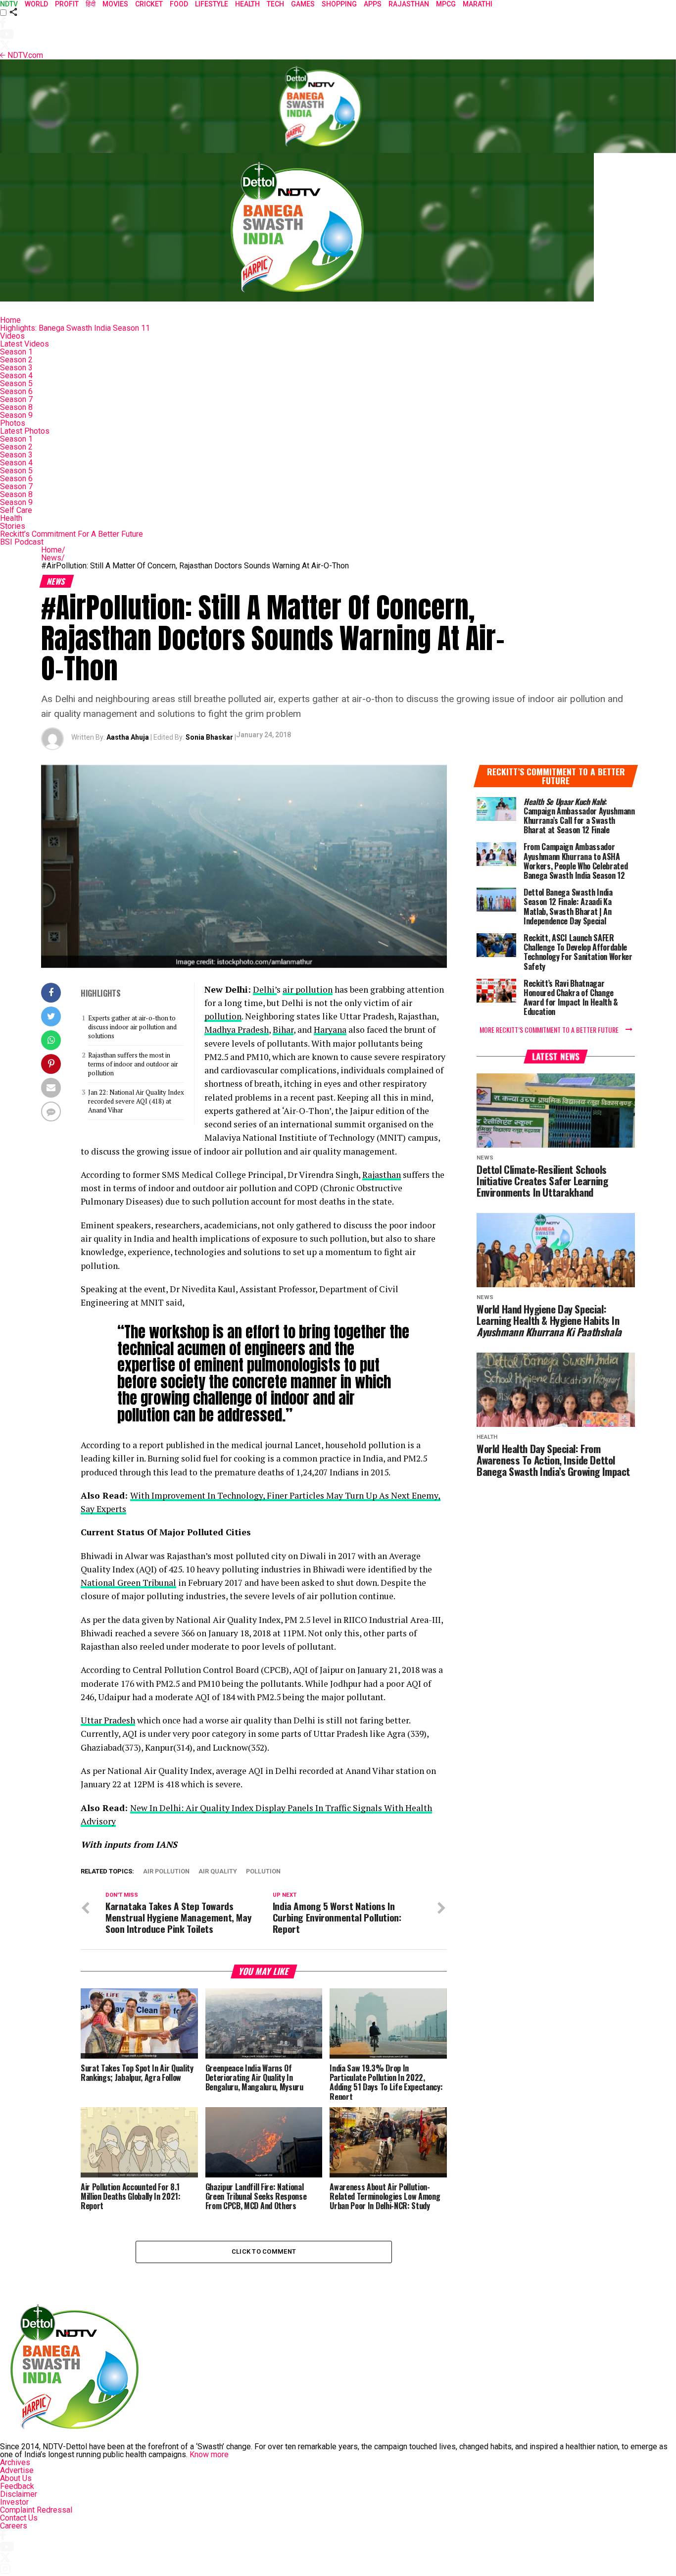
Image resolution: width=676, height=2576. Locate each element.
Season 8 (16, 407)
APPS (373, 4)
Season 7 (16, 399)
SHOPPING (339, 4)
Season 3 (16, 368)
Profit (67, 4)
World (36, 4)
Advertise (17, 2470)
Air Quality (218, 1872)
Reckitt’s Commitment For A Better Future (72, 534)
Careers (14, 2526)
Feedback (17, 2486)
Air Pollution (166, 1872)
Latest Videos (24, 344)
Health (11, 518)
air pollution (308, 989)
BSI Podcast (22, 542)
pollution (223, 1016)
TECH (275, 4)
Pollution (263, 1872)
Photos (13, 423)
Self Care (16, 510)
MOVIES (115, 4)
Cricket (149, 4)
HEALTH (247, 4)
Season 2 (16, 360)
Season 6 (16, 391)
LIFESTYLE (212, 4)
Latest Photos (25, 431)
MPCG (446, 4)
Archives (15, 2462)
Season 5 (16, 383)
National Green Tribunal (128, 1583)
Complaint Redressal (36, 2510)
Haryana (330, 1030)
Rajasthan (409, 4)
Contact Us (19, 2518)
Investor (14, 2502)
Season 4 (16, 376)
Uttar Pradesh (108, 1720)
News (53, 558)
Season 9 (16, 415)
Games (303, 4)
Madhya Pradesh (237, 1030)
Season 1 (16, 352)
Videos (12, 336)
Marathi (478, 4)
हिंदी (91, 4)
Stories (13, 526)
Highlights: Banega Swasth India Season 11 (75, 328)
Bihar (283, 1030)
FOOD (179, 4)
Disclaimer (19, 2494)
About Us (16, 2478)
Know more (209, 2454)
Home (10, 320)
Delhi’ (265, 989)
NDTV (9, 4)
